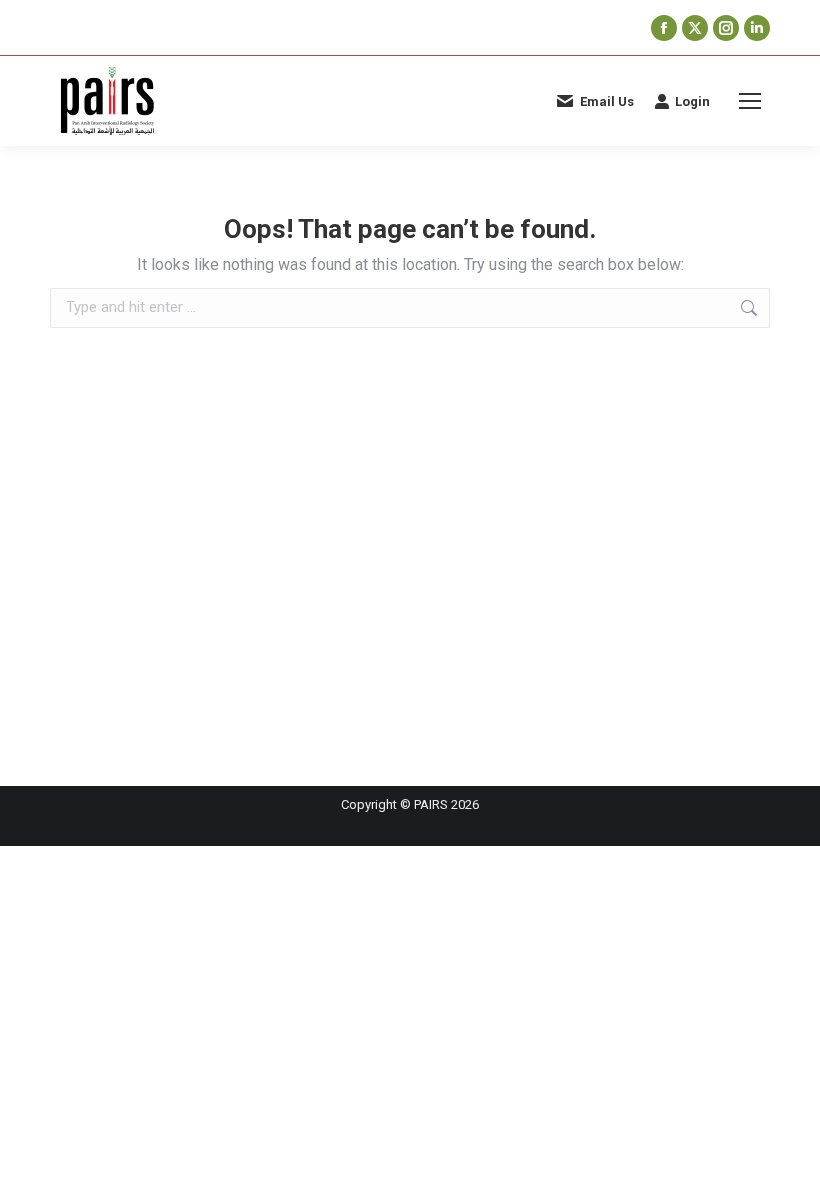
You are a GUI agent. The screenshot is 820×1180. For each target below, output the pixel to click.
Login (692, 101)
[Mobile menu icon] (750, 101)
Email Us (607, 101)
